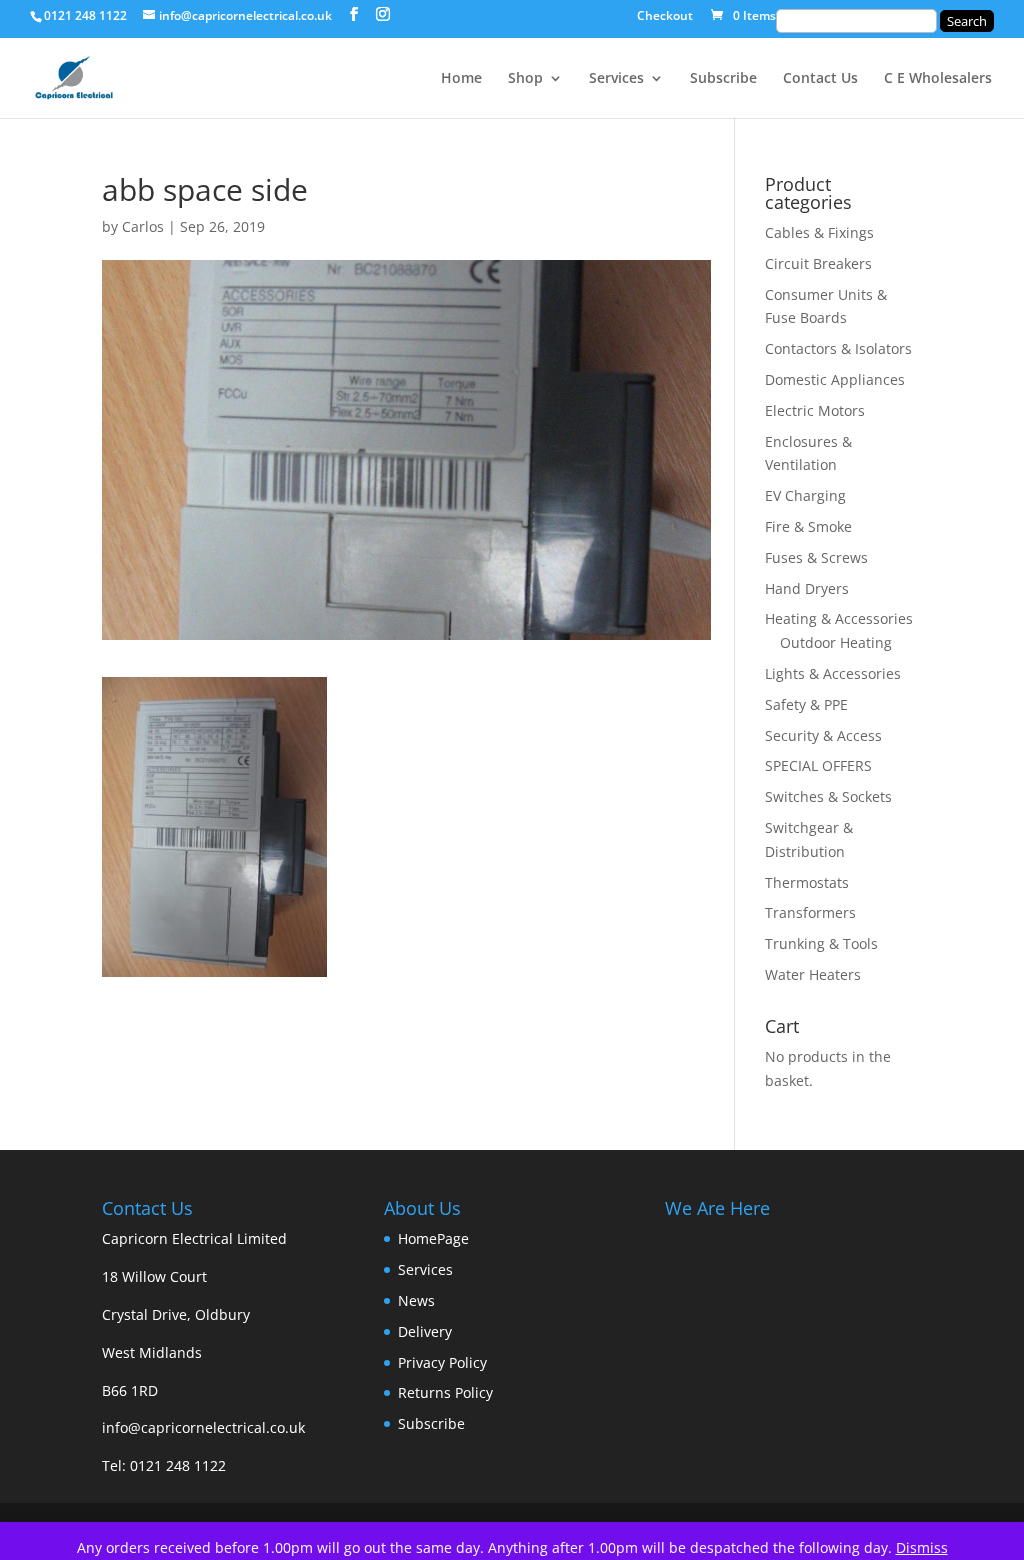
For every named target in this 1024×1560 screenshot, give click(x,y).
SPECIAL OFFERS (818, 765)
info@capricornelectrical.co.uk (203, 1427)
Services (616, 79)
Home (461, 79)
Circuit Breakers (818, 263)
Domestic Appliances (835, 379)
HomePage (433, 1238)
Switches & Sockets (828, 796)
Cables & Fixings (819, 232)
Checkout (665, 17)
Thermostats (807, 882)
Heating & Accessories (839, 618)
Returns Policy (445, 1392)
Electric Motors (815, 410)
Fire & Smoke (808, 526)
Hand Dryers (807, 588)
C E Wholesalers (938, 79)
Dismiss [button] (922, 1547)
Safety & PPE (806, 704)
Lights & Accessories (833, 673)
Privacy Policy (442, 1362)
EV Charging (805, 495)
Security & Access (823, 735)
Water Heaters (813, 974)
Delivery (425, 1331)
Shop (525, 79)
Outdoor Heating (836, 642)
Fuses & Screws (816, 557)
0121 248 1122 (178, 1465)
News (416, 1300)
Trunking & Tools (821, 943)
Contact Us (820, 79)
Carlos (143, 226)
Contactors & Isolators (838, 348)
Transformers (810, 912)
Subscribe (723, 79)
